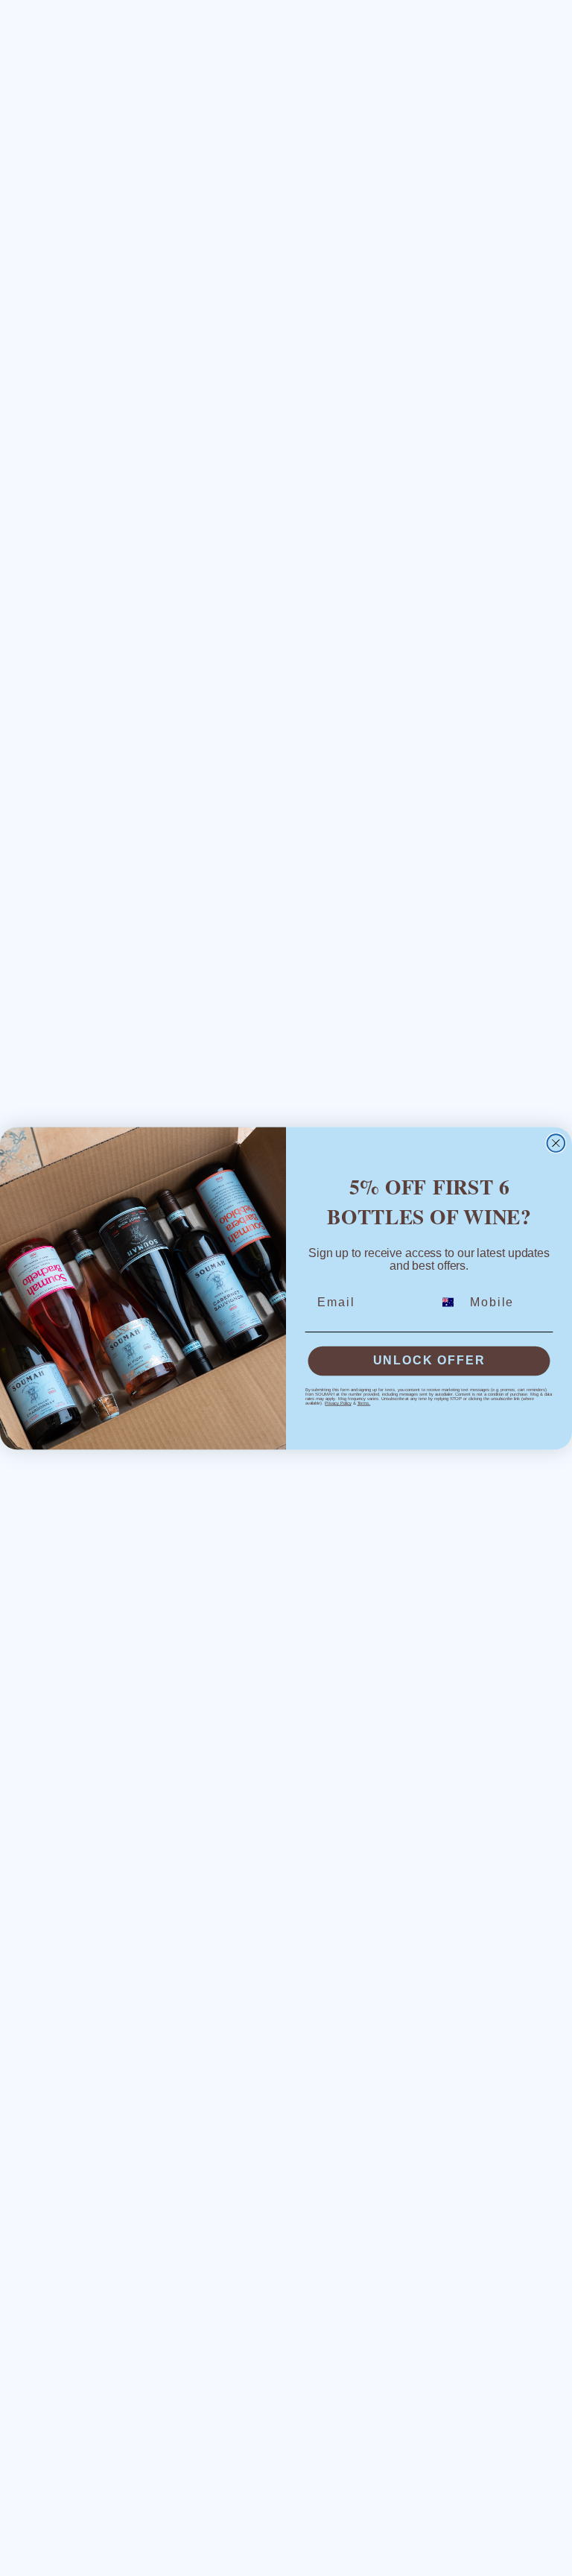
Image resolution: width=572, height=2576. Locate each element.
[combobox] (448, 1301)
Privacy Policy (338, 1403)
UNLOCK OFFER (429, 1360)
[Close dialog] (556, 1143)
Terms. (364, 1403)
